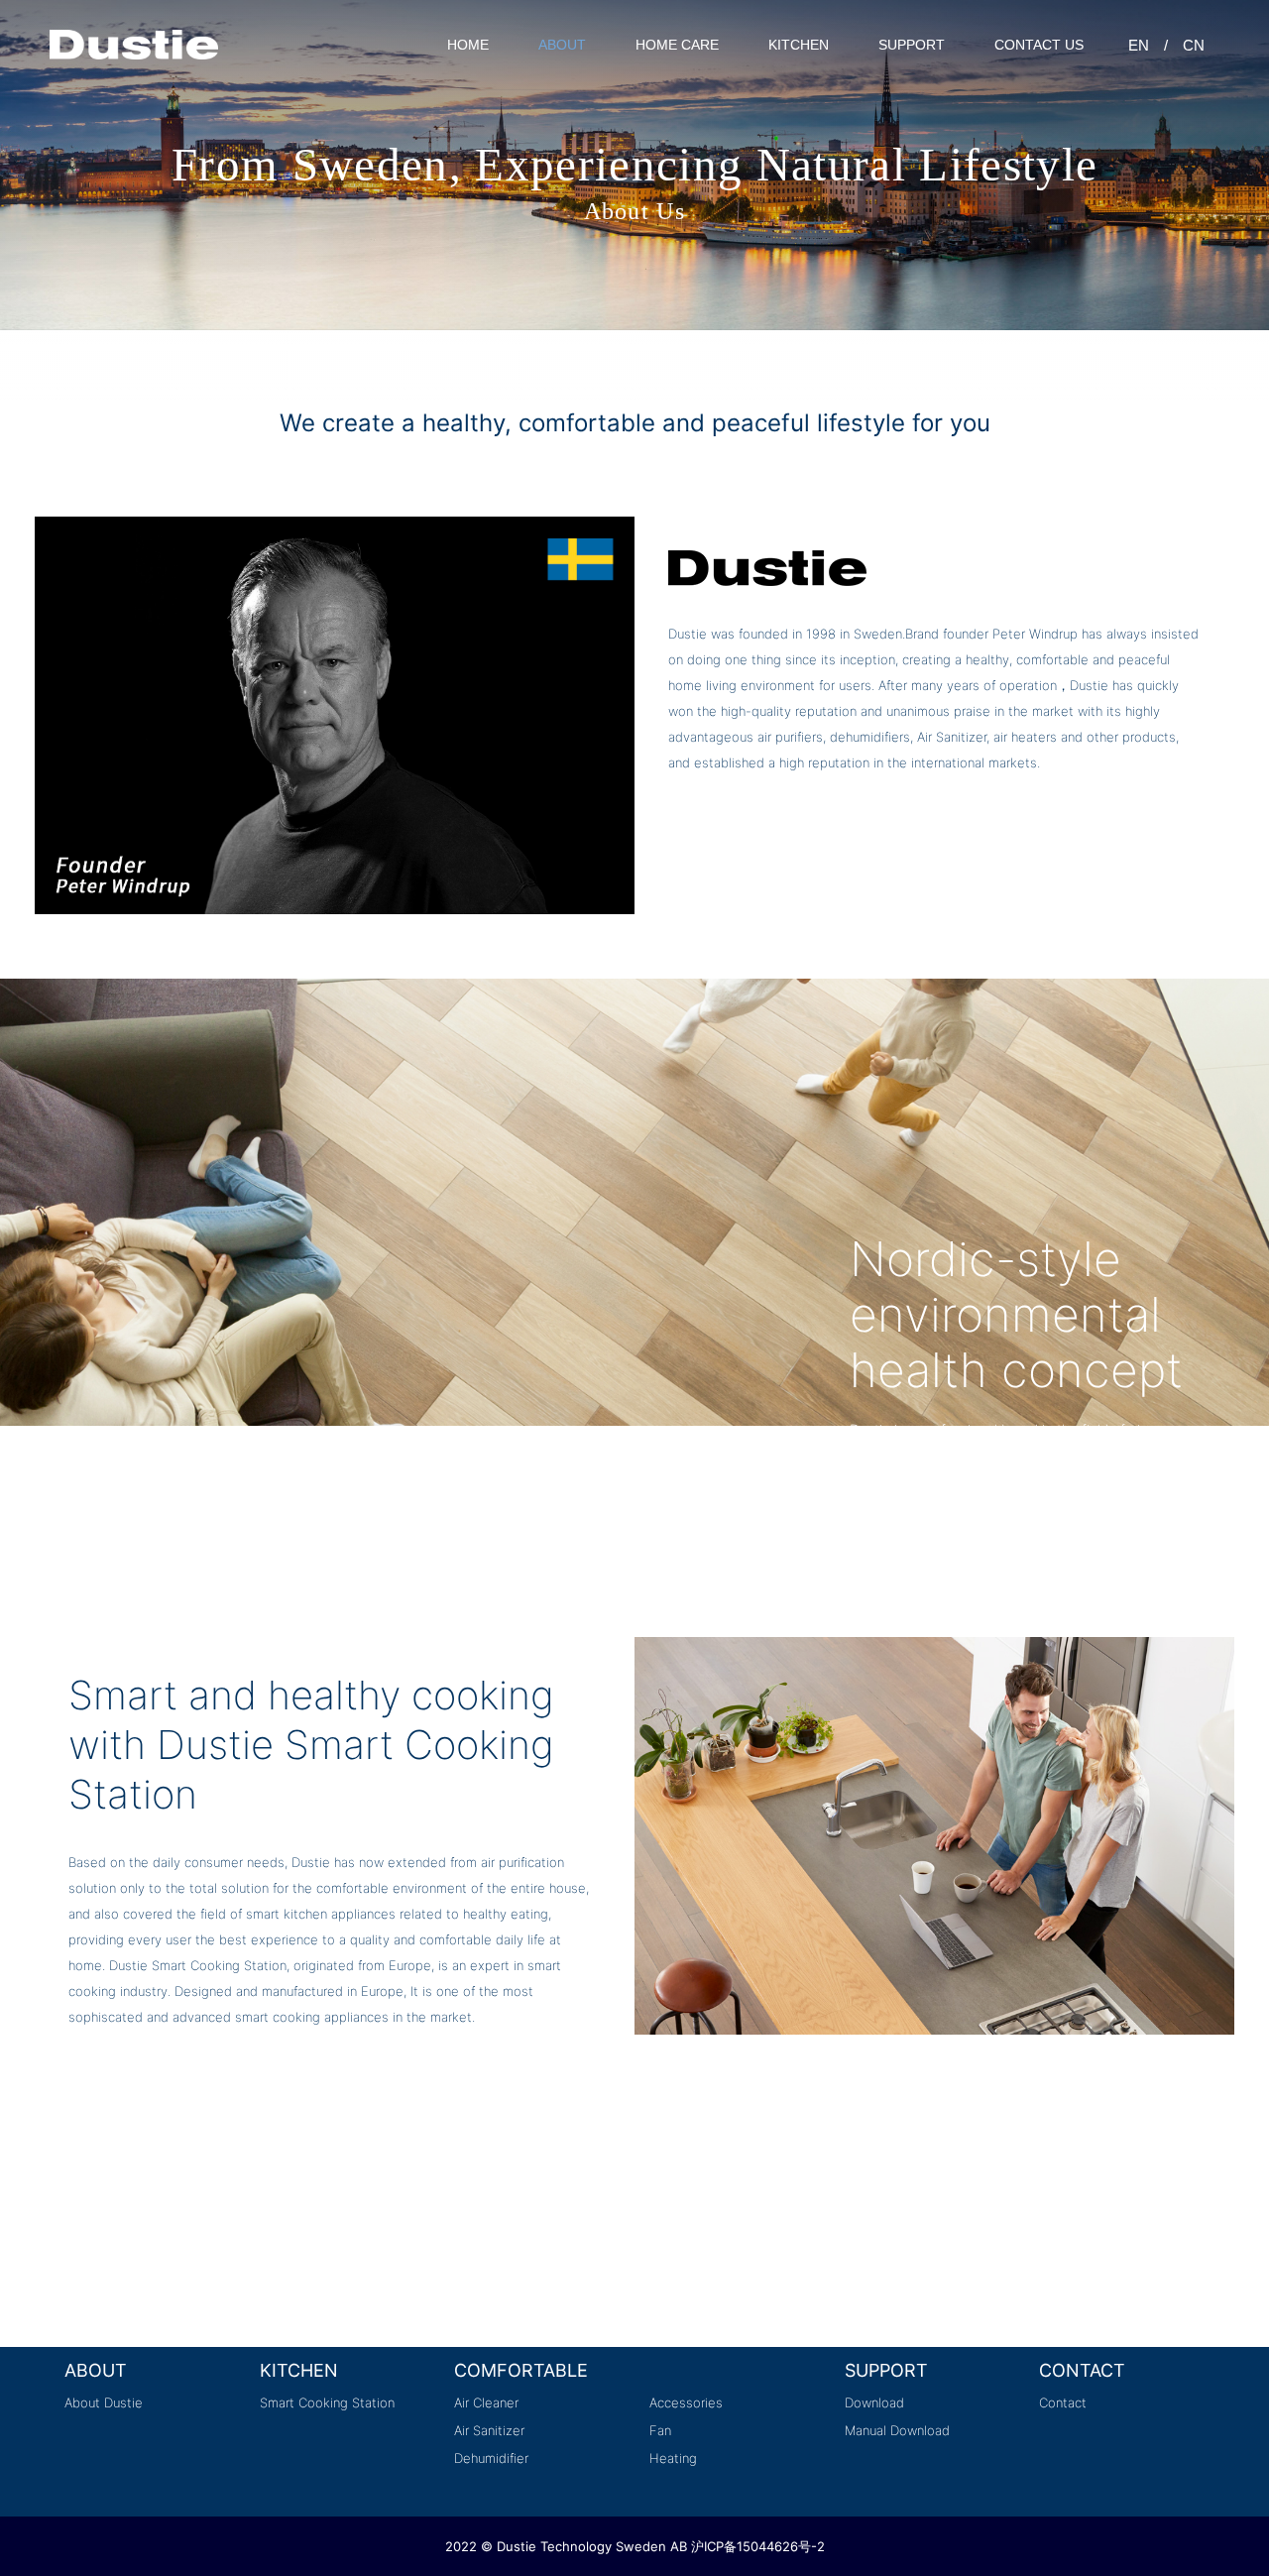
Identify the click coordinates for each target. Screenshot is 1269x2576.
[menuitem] (468, 45)
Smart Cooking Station (327, 2402)
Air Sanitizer (489, 2430)
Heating (673, 2458)
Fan (660, 2430)
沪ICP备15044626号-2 (758, 2546)
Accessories (686, 2402)
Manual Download (897, 2430)
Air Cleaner (486, 2402)
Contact (1063, 2402)
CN (1194, 45)
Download (874, 2402)
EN (1139, 45)
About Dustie (104, 2402)
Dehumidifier (491, 2458)
